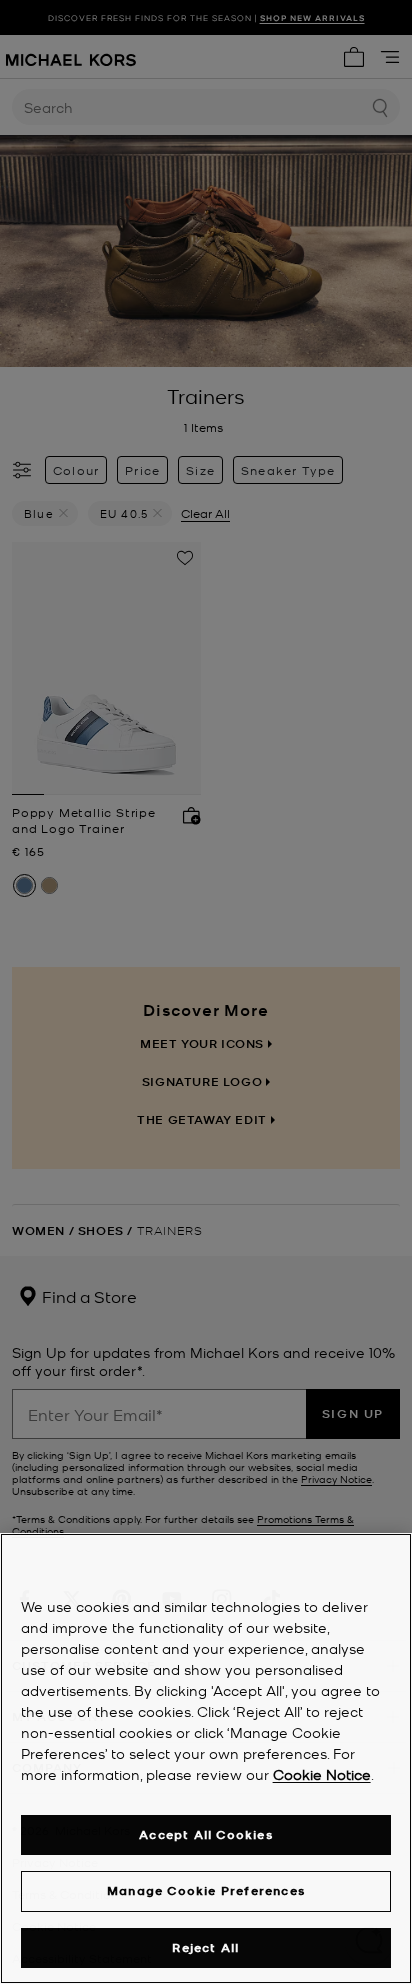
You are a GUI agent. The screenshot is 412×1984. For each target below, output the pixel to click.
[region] (206, 1758)
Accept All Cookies (206, 1834)
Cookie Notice (322, 1774)
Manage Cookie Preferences (206, 1890)
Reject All (205, 1947)
